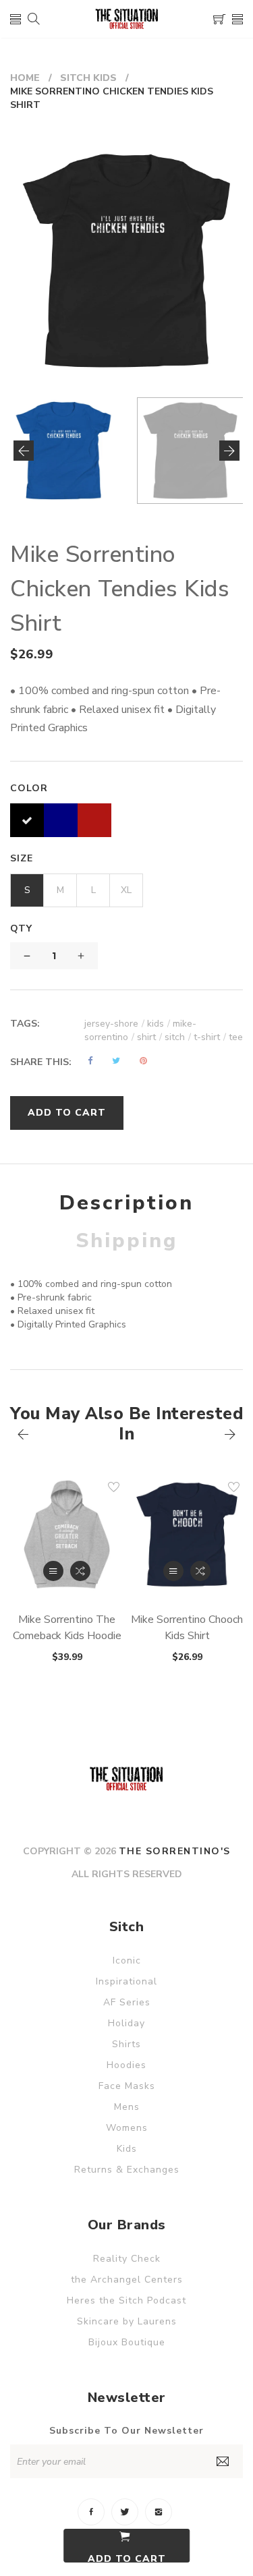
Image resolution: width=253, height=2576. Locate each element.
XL (126, 890)
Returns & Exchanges (127, 2170)
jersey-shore (114, 1024)
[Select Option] (53, 1571)
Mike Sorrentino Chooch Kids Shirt (187, 1628)
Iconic (127, 1960)
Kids (127, 2149)
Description (126, 1203)
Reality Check (127, 2259)
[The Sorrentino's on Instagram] (159, 2512)
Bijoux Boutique (127, 2342)
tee (236, 1037)
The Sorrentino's (175, 1851)
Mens (127, 2107)
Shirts (126, 2044)
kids (159, 1024)
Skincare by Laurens (127, 2321)
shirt (149, 1037)
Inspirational (126, 1981)
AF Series (127, 2002)
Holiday (126, 2023)
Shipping (126, 1241)
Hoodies (126, 2065)
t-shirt (210, 1037)
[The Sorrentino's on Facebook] (91, 2512)
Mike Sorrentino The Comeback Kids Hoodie (67, 1628)
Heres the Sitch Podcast (126, 2300)
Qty (21, 928)
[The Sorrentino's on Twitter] (125, 2512)
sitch (178, 1037)
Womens (127, 2128)
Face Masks (127, 2086)
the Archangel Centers (127, 2280)
